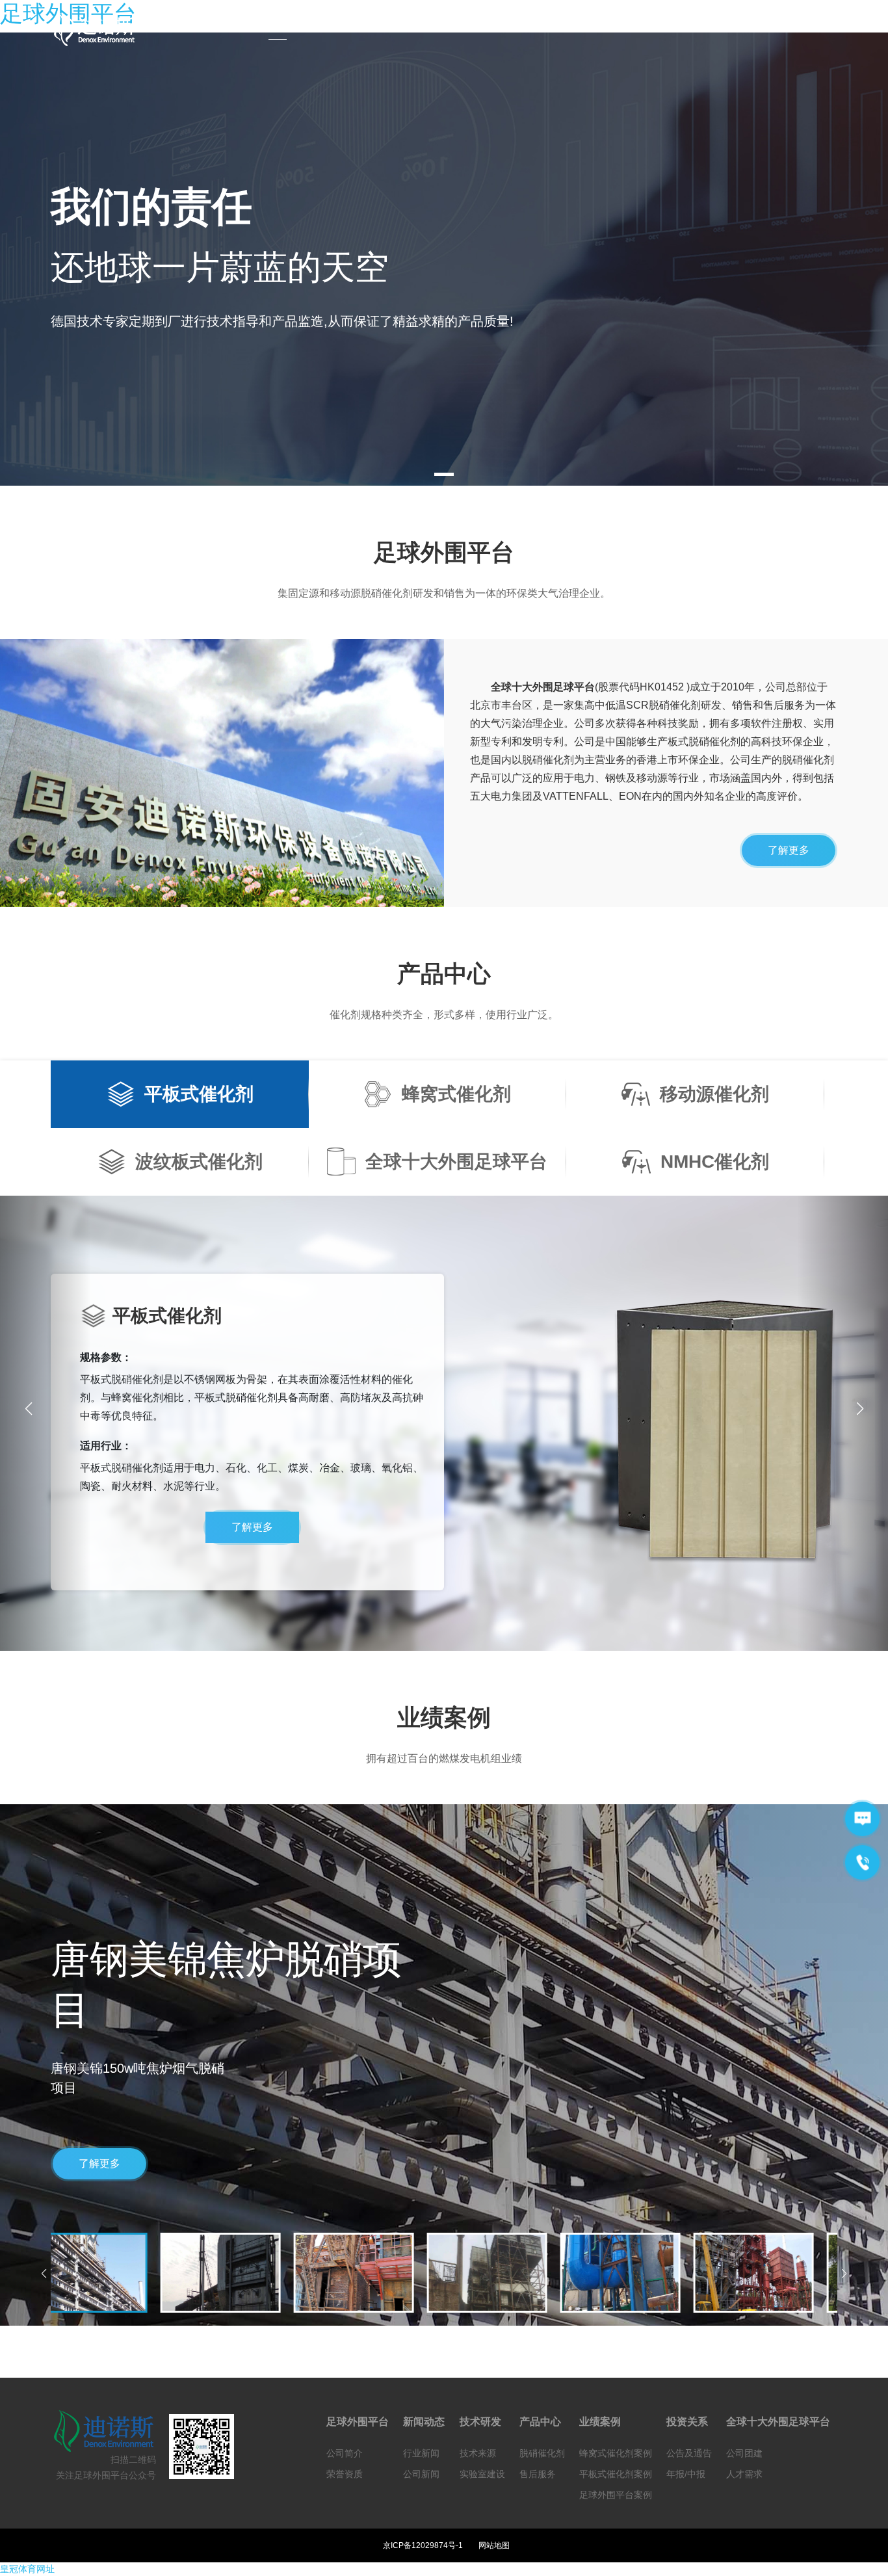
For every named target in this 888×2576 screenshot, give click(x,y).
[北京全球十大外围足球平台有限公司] (102, 29)
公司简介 (345, 2453)
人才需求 (744, 2474)
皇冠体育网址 (27, 2569)
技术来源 (478, 2453)
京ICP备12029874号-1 (423, 2545)
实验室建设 (482, 2474)
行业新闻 (421, 2453)
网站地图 (494, 2545)
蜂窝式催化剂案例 (616, 2453)
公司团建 (744, 2453)
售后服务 (538, 2474)
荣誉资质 (345, 2474)
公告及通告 (689, 2453)
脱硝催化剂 (542, 2453)
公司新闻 (421, 2474)
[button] (860, 1409)
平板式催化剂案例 (616, 2474)
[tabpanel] (444, 259)
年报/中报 (686, 2474)
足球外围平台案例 (616, 2495)
